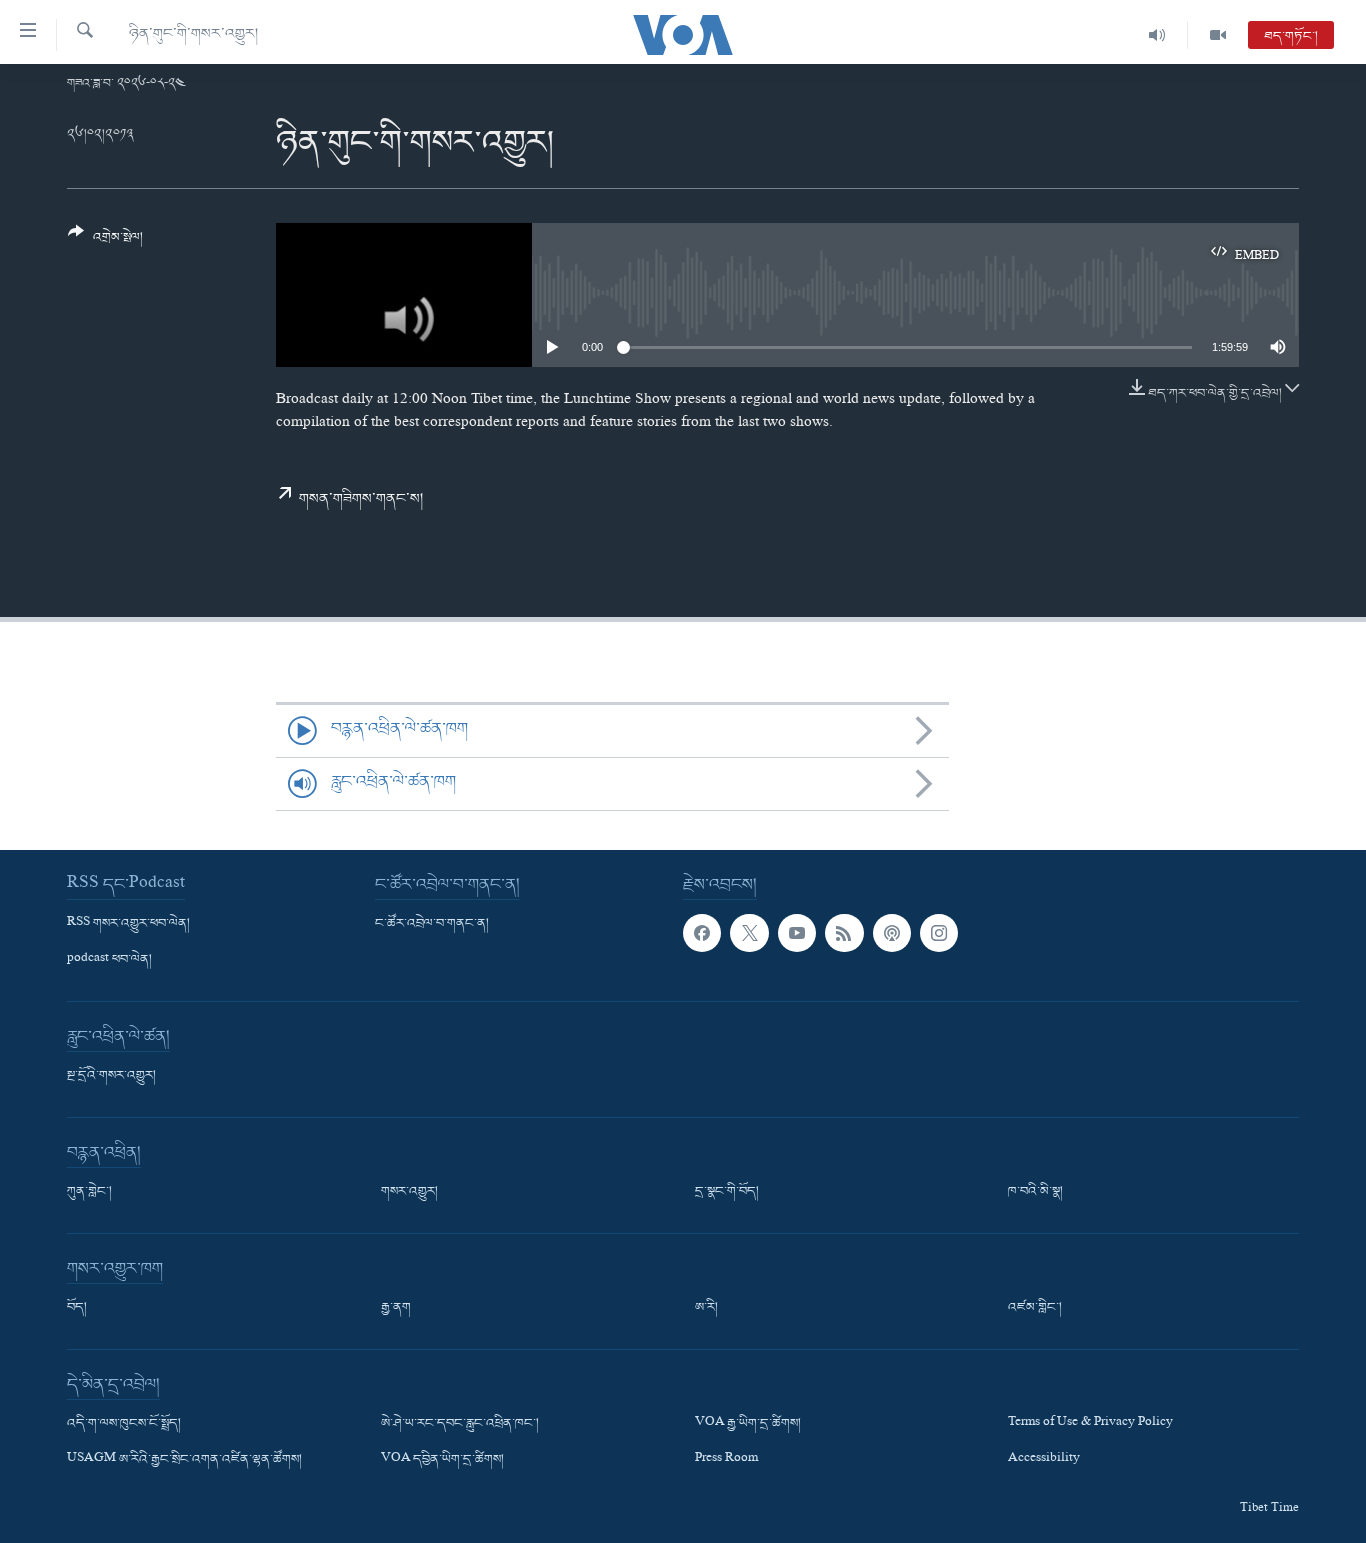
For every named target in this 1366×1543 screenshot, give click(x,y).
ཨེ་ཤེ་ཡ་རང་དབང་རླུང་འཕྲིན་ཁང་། (460, 1424)
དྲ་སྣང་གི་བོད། (727, 1192)
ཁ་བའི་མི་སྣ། (1035, 1192)
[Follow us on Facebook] (702, 933)
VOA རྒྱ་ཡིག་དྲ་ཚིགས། (748, 1424)
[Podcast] (892, 933)
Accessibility (1044, 1460)
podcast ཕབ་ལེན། (109, 960)
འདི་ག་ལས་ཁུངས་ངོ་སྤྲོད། (124, 1424)
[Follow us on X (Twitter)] (749, 933)
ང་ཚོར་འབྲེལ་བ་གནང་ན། (432, 924)
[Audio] (1157, 35)
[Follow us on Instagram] (939, 933)
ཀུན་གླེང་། (89, 1192)
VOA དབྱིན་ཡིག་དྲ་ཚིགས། (442, 1460)
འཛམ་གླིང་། (1035, 1308)
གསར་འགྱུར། (409, 1192)
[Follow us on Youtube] (797, 933)
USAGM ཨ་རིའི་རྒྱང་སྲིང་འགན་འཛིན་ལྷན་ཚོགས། (184, 1460)
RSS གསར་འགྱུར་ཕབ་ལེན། (128, 924)
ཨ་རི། (706, 1308)
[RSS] (844, 933)
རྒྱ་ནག (396, 1308)
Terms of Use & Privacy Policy (1090, 1424)
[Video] (1218, 35)
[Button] (105, 242)
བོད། (77, 1308)
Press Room (726, 1460)
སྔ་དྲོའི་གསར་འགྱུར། (111, 1076)
